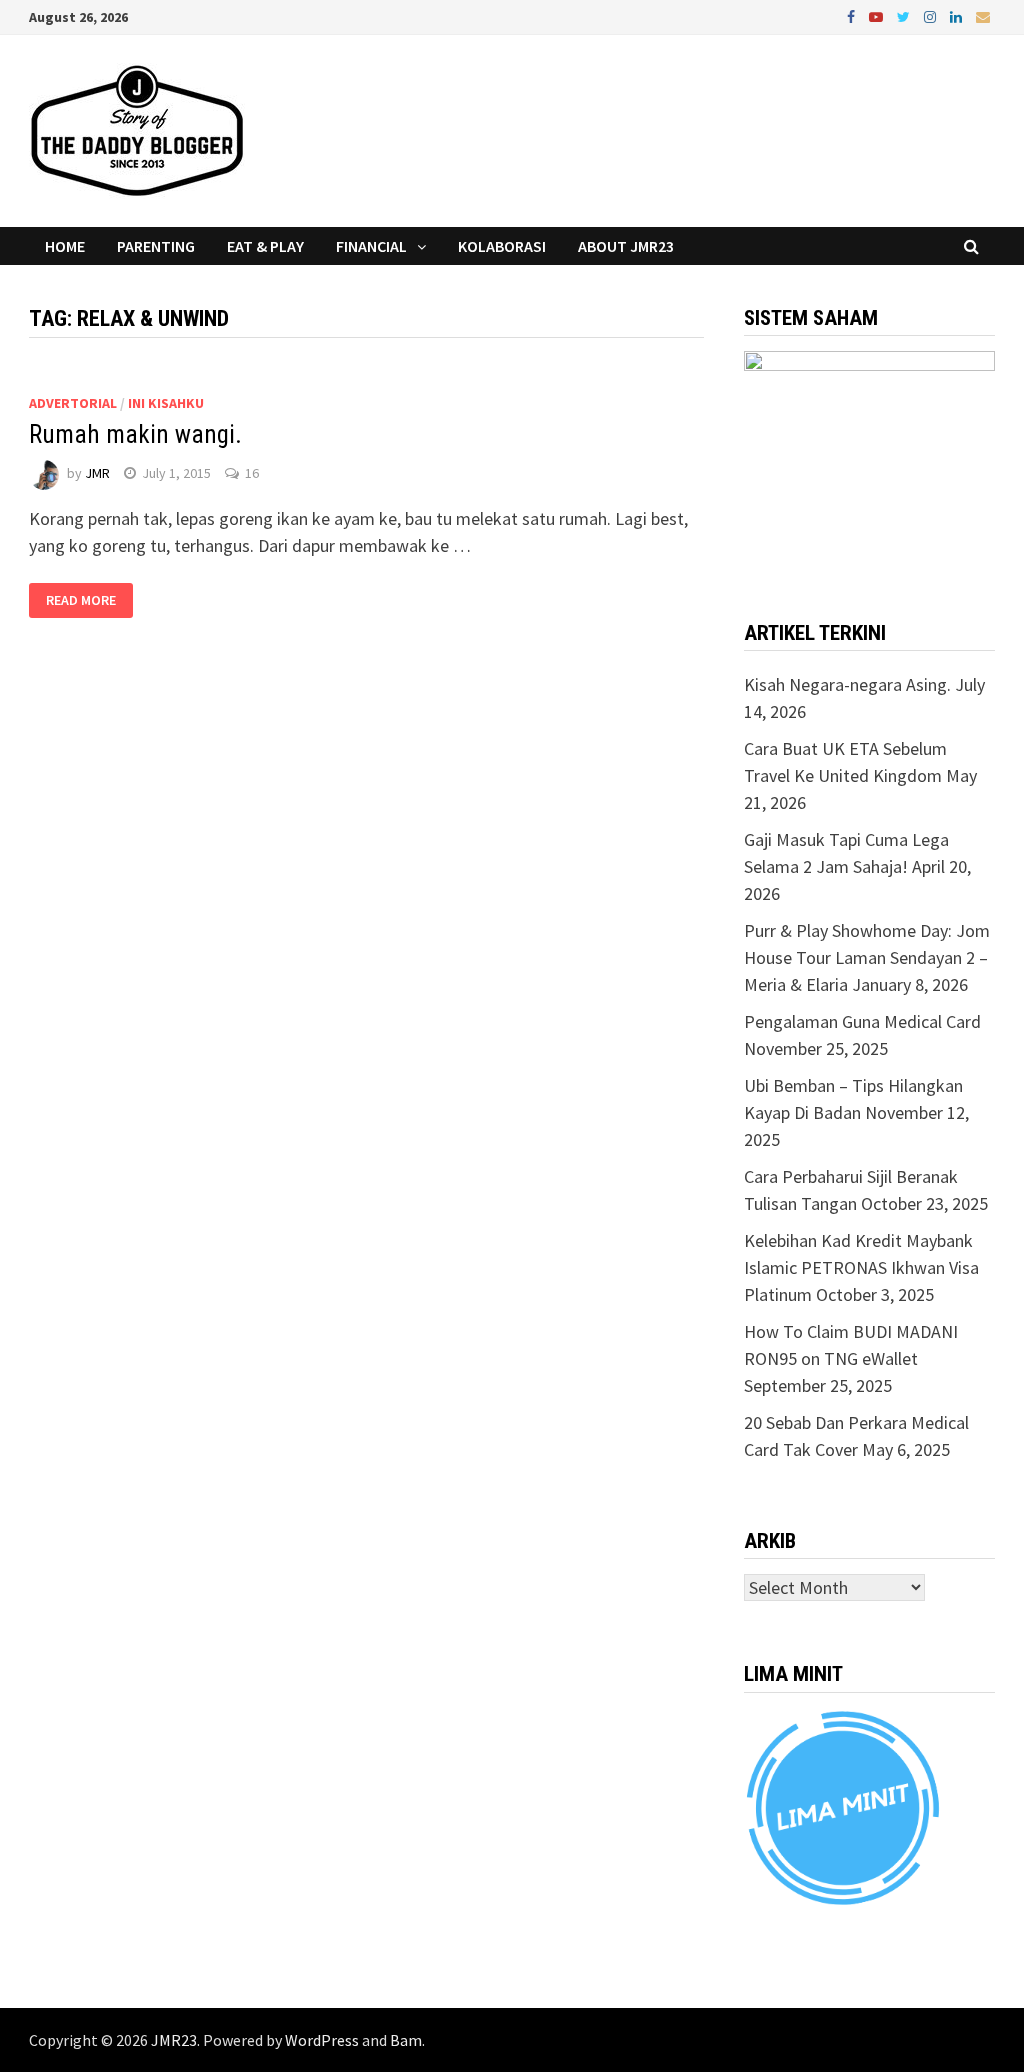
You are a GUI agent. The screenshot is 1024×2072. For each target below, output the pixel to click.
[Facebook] (853, 15)
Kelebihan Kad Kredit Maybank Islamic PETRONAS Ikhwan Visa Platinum (861, 1267)
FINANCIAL (371, 246)
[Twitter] (905, 15)
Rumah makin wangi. (135, 434)
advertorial (73, 403)
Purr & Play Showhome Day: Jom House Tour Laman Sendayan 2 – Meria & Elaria (867, 957)
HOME (65, 246)
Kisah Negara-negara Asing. (847, 684)
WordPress (322, 2040)
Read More (81, 601)
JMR (97, 473)
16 (252, 473)
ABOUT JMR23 (626, 246)
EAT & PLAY (265, 246)
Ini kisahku (166, 403)
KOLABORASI (502, 246)
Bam (406, 2040)
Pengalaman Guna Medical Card (862, 1021)
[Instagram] (932, 15)
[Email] (983, 15)
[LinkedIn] (958, 15)
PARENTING (156, 246)
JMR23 (174, 2040)
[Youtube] (878, 15)
